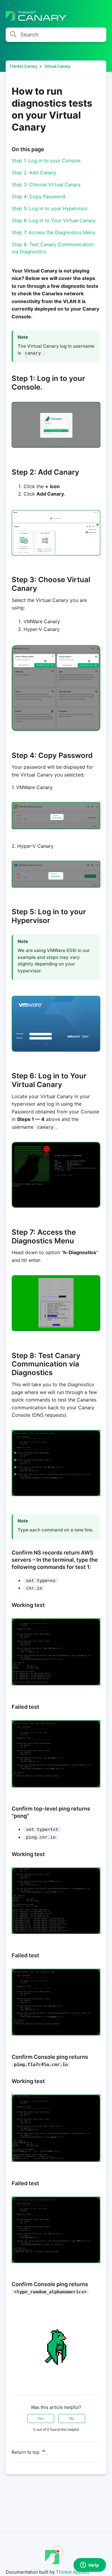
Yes (41, 2418)
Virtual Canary (57, 66)
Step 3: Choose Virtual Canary (46, 184)
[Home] (36, 19)
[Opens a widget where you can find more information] (90, 2566)
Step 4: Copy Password (38, 196)
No (72, 2418)
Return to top (26, 2452)
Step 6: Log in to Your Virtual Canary (54, 220)
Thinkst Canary (23, 66)
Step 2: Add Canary (34, 172)
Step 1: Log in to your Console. (47, 161)
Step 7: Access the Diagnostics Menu (53, 232)
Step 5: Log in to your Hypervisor (50, 208)
